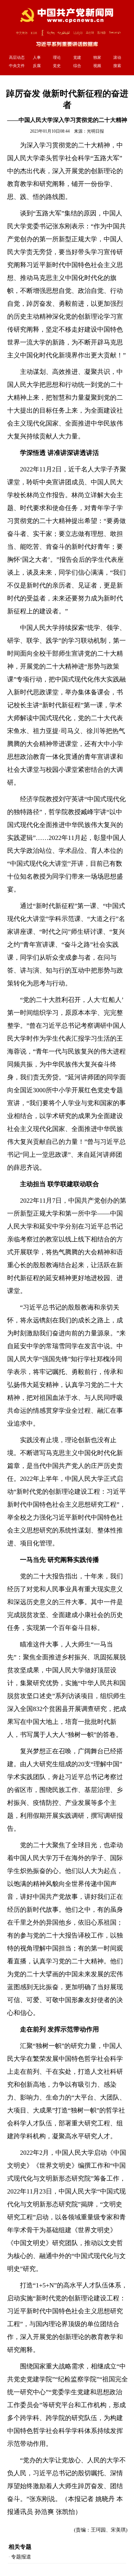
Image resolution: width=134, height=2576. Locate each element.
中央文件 (17, 66)
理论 (57, 57)
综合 (77, 66)
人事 (37, 57)
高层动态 (17, 57)
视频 (97, 66)
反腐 (37, 66)
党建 (77, 57)
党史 (57, 66)
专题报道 (21, 2557)
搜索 (117, 66)
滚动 (117, 57)
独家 (97, 57)
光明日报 (95, 131)
